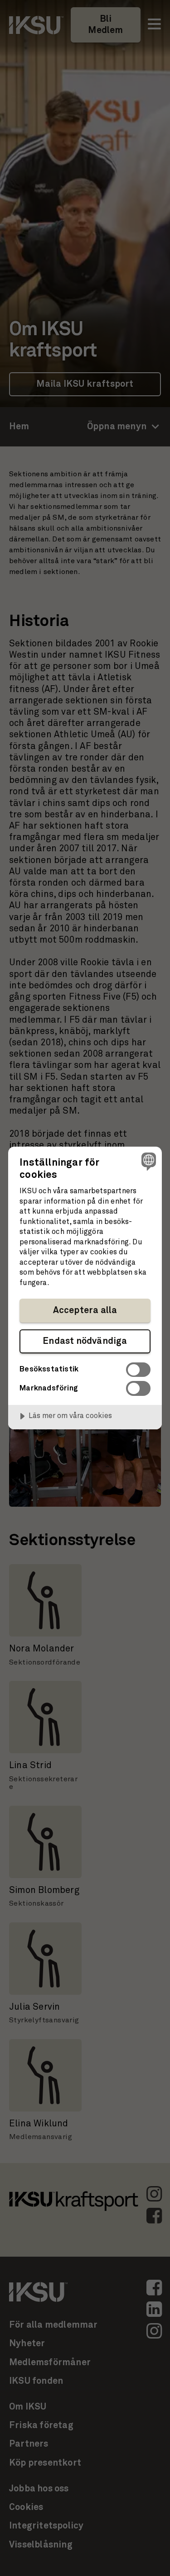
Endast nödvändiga (85, 1341)
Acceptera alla (85, 1310)
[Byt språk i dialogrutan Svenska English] (148, 1161)
